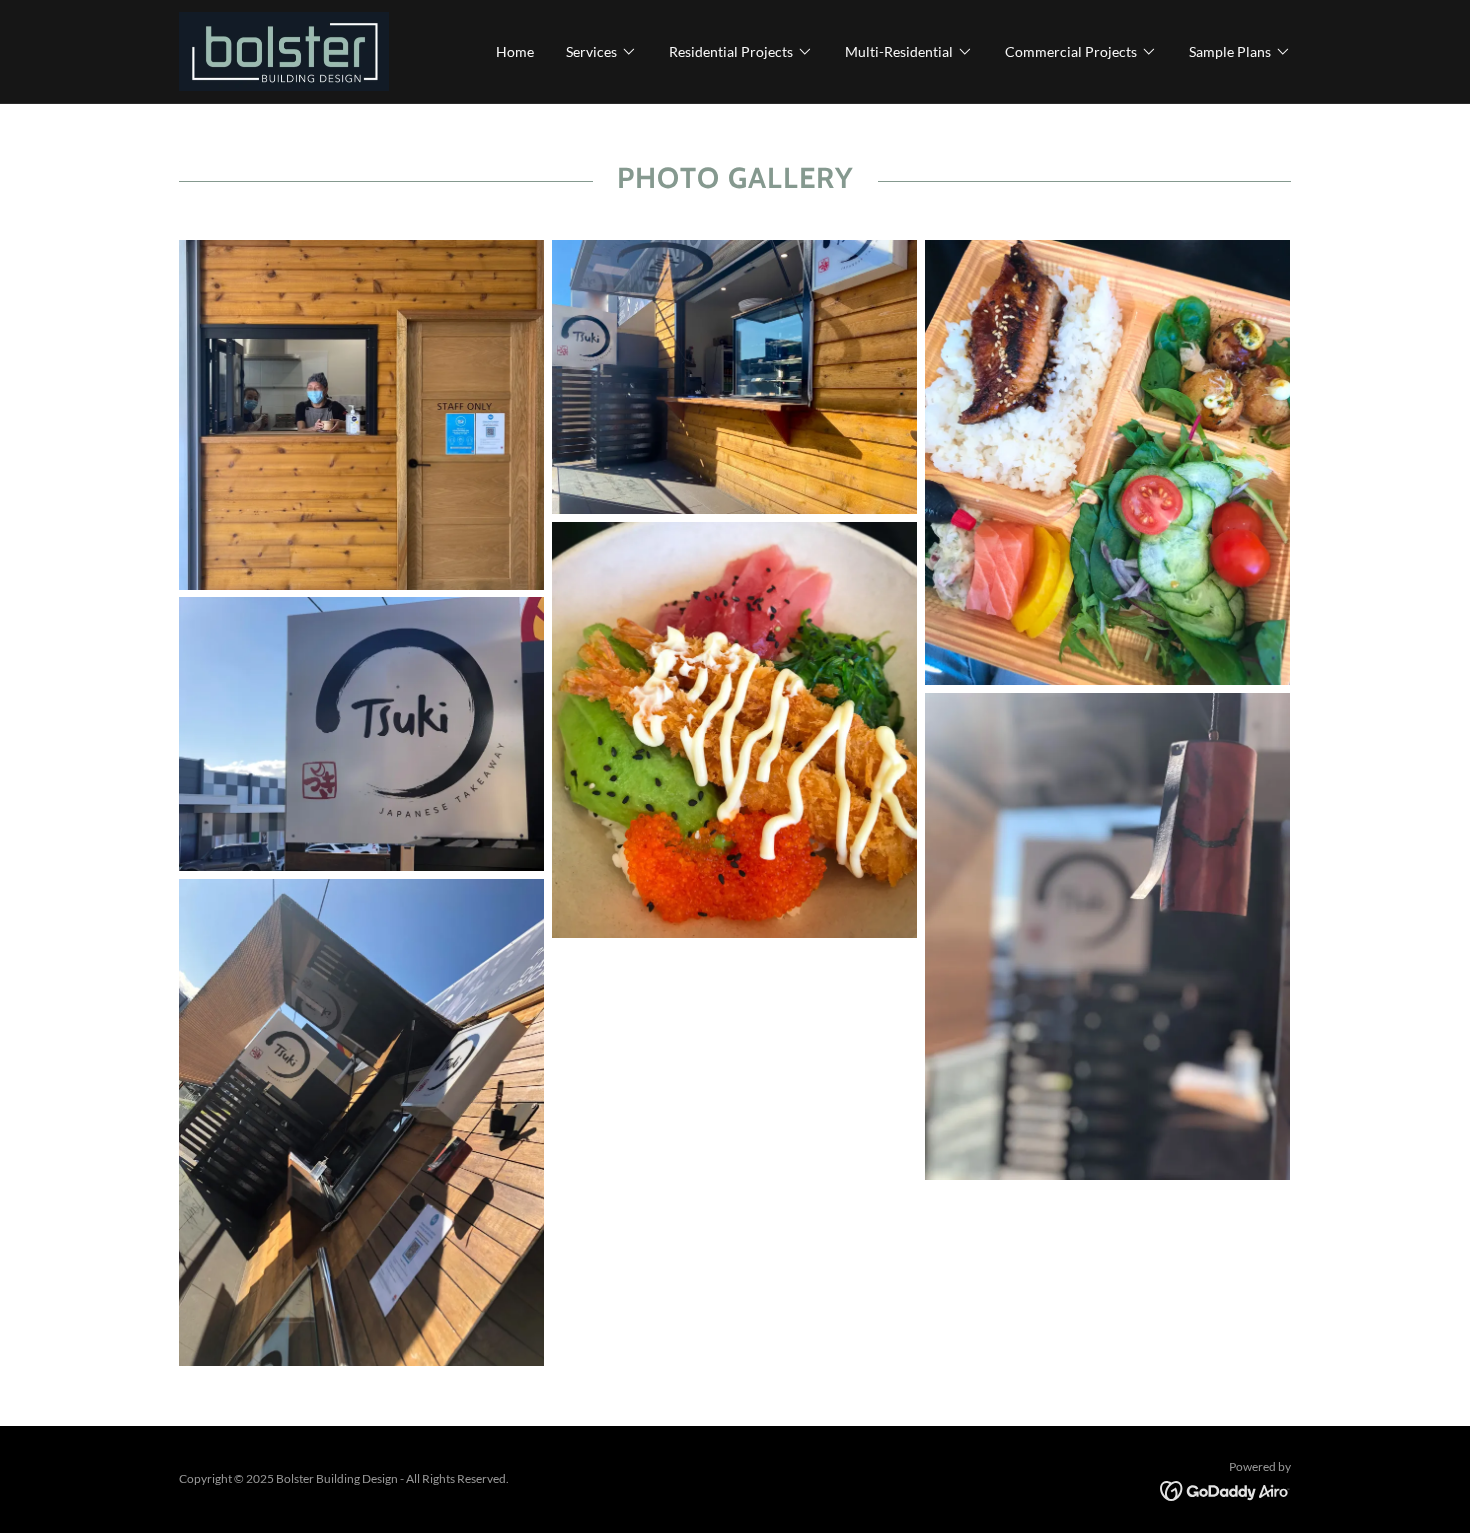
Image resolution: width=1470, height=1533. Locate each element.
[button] (601, 52)
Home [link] (515, 51)
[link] (284, 49)
